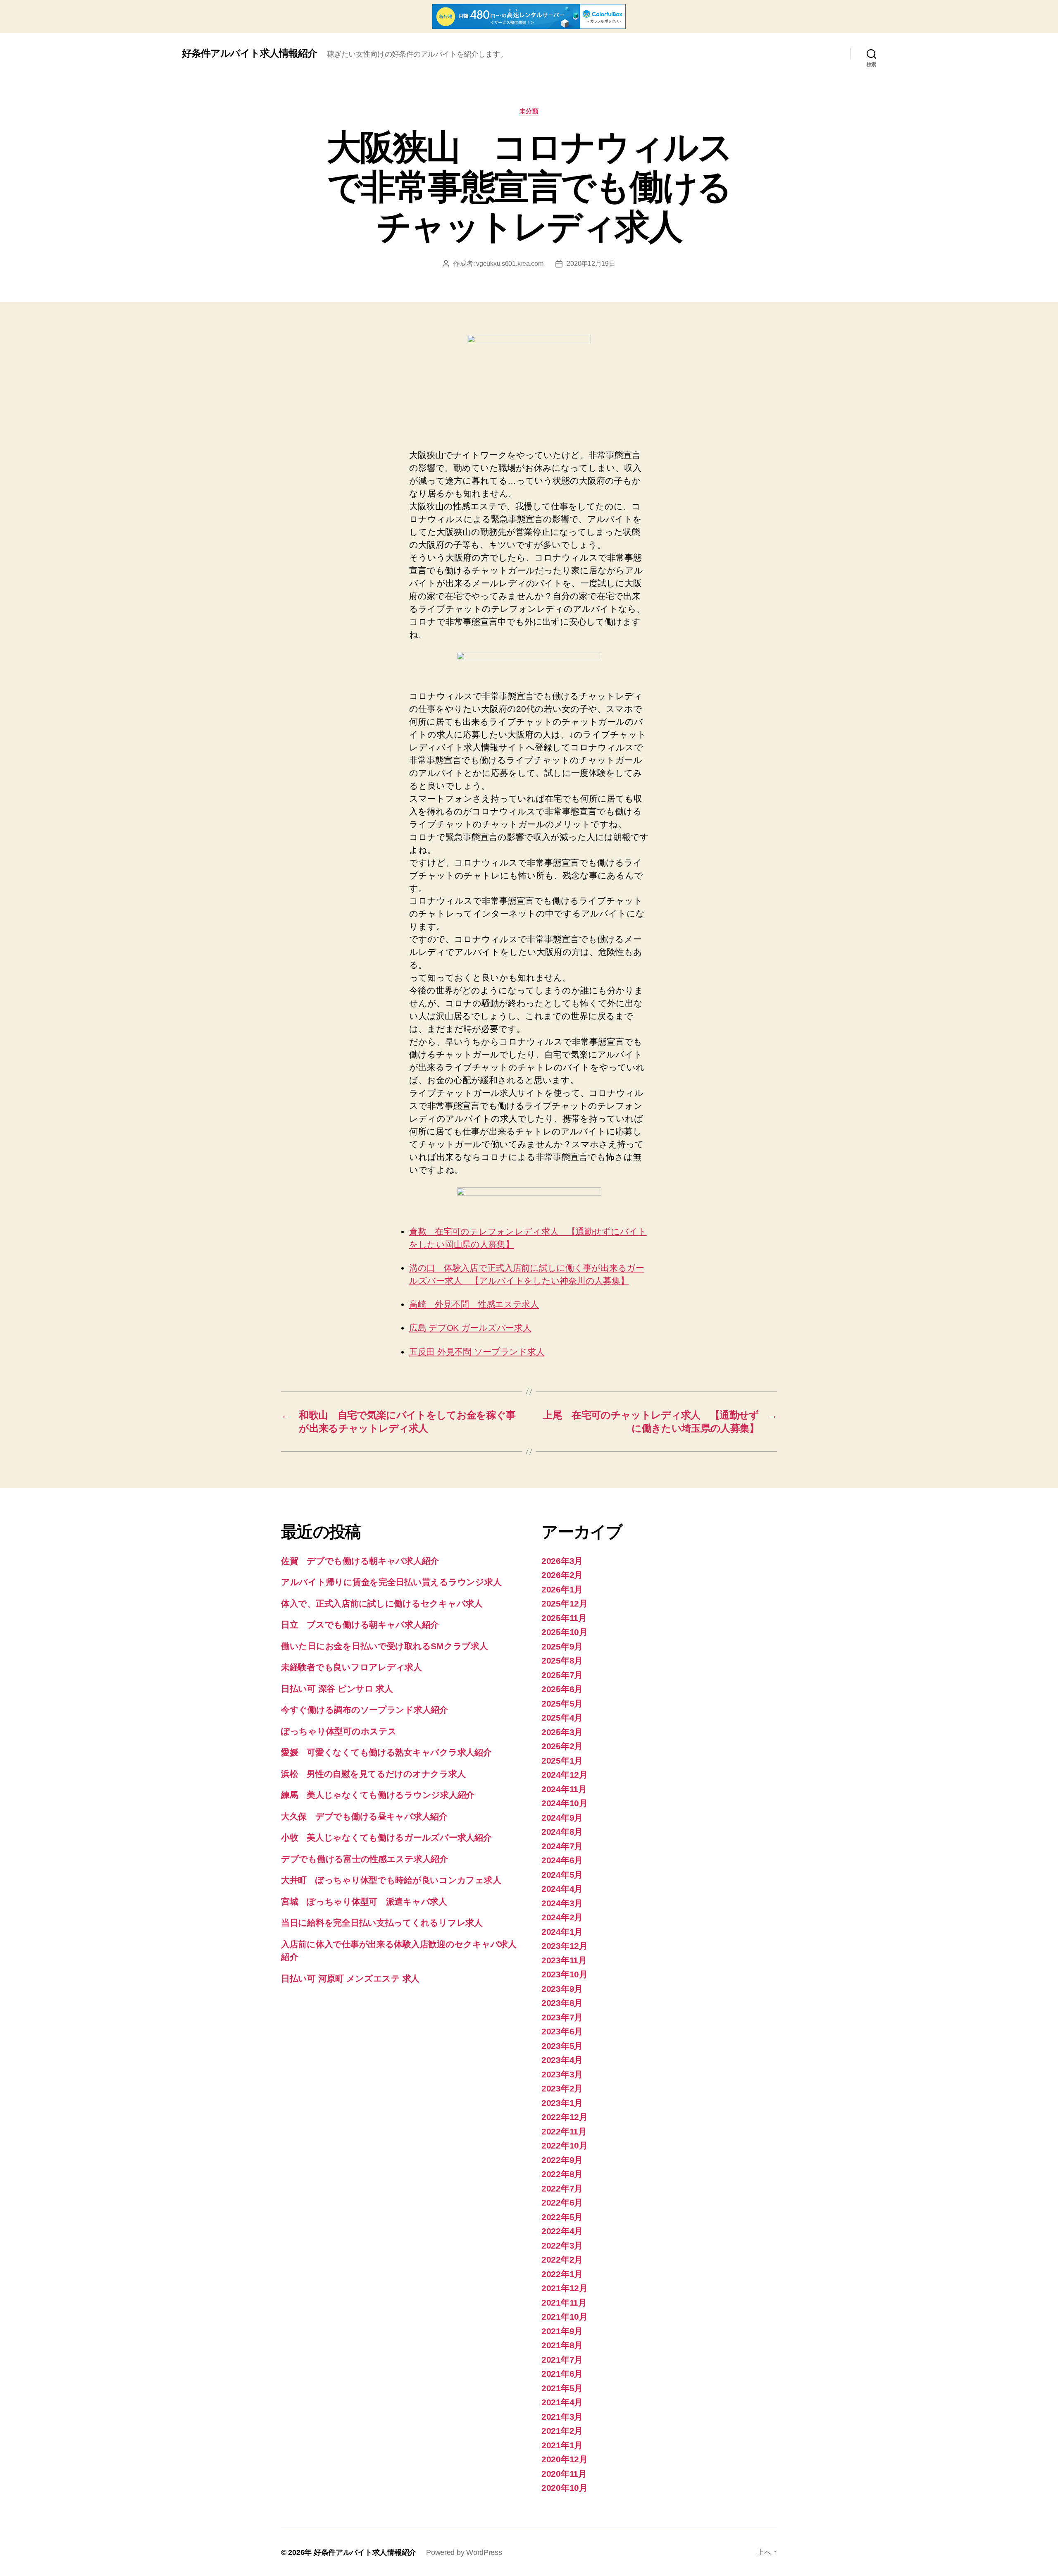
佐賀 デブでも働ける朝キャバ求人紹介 (360, 1561)
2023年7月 (562, 2017)
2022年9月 (562, 2160)
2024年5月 (562, 1875)
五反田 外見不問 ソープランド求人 (477, 1352)
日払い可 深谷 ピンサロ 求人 (337, 1689)
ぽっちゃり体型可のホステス (339, 1731)
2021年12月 (565, 2288)
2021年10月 (565, 2317)
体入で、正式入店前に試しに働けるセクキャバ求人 (382, 1603)
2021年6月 (562, 2374)
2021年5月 (562, 2388)
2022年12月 (565, 2117)
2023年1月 (562, 2103)
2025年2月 (562, 1746)
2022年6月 (562, 2202)
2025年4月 (562, 1718)
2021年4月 (562, 2402)
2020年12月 (565, 2459)
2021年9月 (562, 2331)
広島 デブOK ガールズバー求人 (470, 1328)
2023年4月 (562, 2060)
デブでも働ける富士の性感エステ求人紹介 (365, 1859)
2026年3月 (562, 1561)
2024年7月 (562, 1846)
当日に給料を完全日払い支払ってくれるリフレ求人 (382, 1923)
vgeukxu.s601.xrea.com (510, 264)
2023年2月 (562, 2088)
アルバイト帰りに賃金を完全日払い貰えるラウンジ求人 (391, 1582)
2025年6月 (562, 1689)
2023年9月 (562, 1989)
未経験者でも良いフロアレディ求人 (351, 1667)
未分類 (529, 111)
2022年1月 (562, 2274)
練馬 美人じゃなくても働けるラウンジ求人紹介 (378, 1795)
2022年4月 (562, 2231)
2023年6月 (562, 2031)
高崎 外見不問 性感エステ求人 (474, 1304)
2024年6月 (562, 1860)
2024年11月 (564, 1789)
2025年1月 (562, 1761)
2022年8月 (562, 2174)
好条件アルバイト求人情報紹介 (249, 53)
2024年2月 (562, 1917)
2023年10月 (565, 1974)
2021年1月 (562, 2445)
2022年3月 (562, 2245)
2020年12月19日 (591, 264)
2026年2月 (562, 1575)
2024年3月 (562, 1903)
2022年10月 (565, 2145)
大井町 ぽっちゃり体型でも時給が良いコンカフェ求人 (391, 1880)
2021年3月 (562, 2417)
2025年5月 (562, 1703)
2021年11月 (564, 2303)
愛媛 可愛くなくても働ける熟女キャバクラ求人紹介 (386, 1752)
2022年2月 (562, 2260)
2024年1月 (562, 1932)
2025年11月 (564, 1618)
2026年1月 (562, 1589)
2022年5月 (562, 2217)
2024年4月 (562, 1889)
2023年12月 (565, 1946)
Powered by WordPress (464, 2552)
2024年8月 (562, 1832)
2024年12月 (565, 1775)
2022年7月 (562, 2188)
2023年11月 (564, 1960)
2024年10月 (565, 1803)
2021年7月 (562, 2360)
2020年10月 (565, 2488)
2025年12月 (565, 1603)
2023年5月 (562, 2046)
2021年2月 (562, 2431)
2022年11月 (564, 2131)
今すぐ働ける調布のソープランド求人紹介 (365, 1710)
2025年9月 (562, 1646)
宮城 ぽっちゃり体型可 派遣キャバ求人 (364, 1902)
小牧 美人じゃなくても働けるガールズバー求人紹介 (386, 1837)
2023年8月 (562, 2003)
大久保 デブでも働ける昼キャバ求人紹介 (364, 1816)
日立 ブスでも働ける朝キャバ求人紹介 (360, 1625)
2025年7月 (562, 1675)
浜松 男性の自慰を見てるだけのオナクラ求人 (373, 1774)
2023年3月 (562, 2074)
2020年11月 (564, 2474)
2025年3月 (562, 1732)
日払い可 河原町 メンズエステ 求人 (350, 1978)
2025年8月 (562, 1660)
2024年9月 (562, 1818)
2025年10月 (565, 1632)
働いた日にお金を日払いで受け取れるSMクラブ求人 (385, 1646)
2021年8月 (562, 2345)
